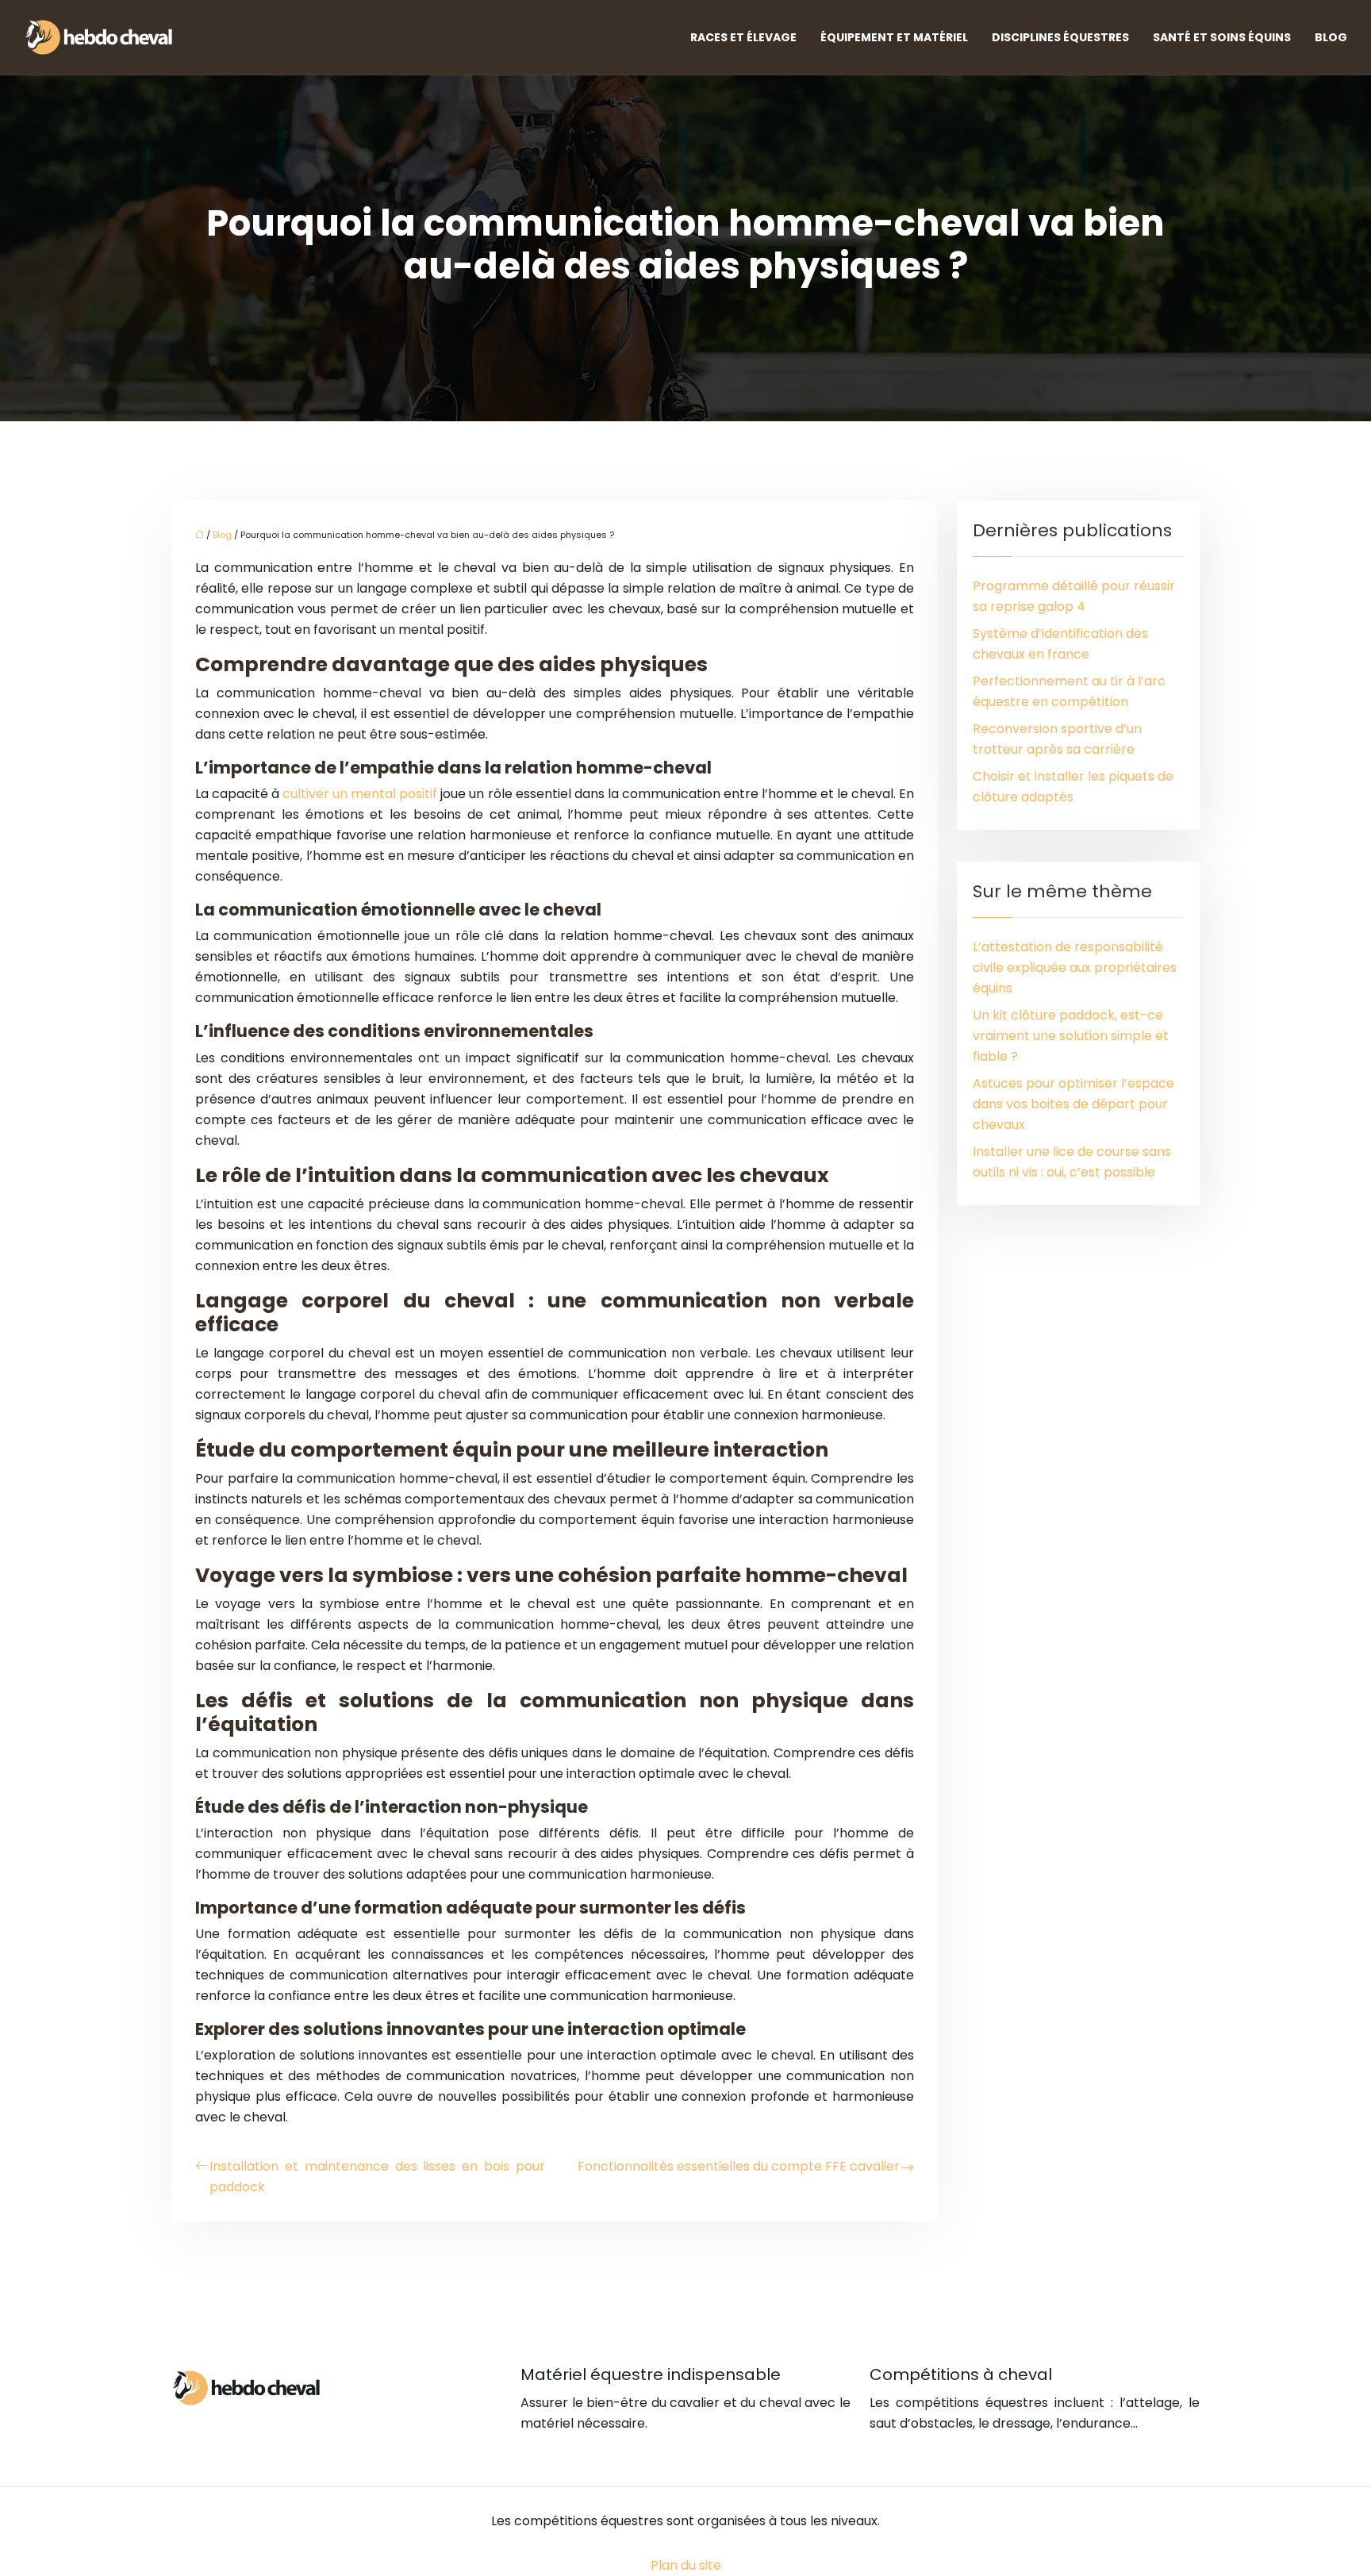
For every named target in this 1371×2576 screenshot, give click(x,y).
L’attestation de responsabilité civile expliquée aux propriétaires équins (1075, 967)
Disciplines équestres (1060, 37)
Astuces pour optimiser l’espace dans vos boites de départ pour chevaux (1073, 1104)
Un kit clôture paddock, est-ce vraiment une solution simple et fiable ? (1071, 1036)
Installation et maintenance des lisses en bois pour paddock (377, 2177)
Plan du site (686, 2565)
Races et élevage (743, 37)
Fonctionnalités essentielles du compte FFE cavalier (739, 2166)
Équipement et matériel (894, 37)
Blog (1331, 37)
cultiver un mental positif (360, 794)
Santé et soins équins (1222, 37)
